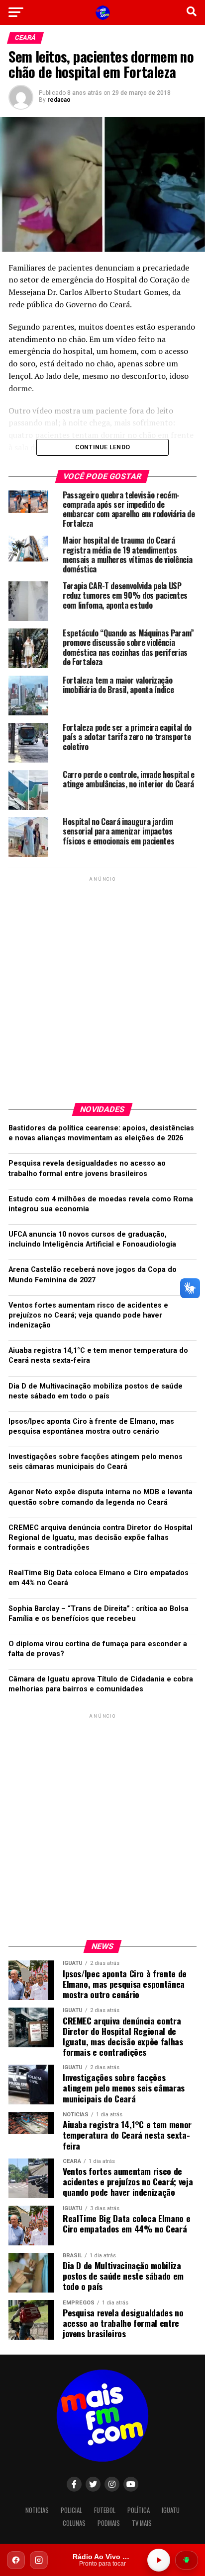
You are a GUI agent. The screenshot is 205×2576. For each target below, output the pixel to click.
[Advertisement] (102, 986)
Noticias (37, 2510)
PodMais (109, 2523)
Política (139, 2510)
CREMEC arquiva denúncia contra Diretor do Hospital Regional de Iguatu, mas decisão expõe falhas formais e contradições (101, 1538)
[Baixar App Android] (187, 2560)
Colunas (74, 2523)
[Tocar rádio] (159, 2560)
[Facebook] (16, 2560)
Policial (71, 2510)
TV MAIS (142, 2523)
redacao (59, 100)
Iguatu (171, 2510)
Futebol (105, 2510)
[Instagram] (39, 2560)
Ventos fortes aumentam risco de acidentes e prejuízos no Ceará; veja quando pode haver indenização (88, 1315)
